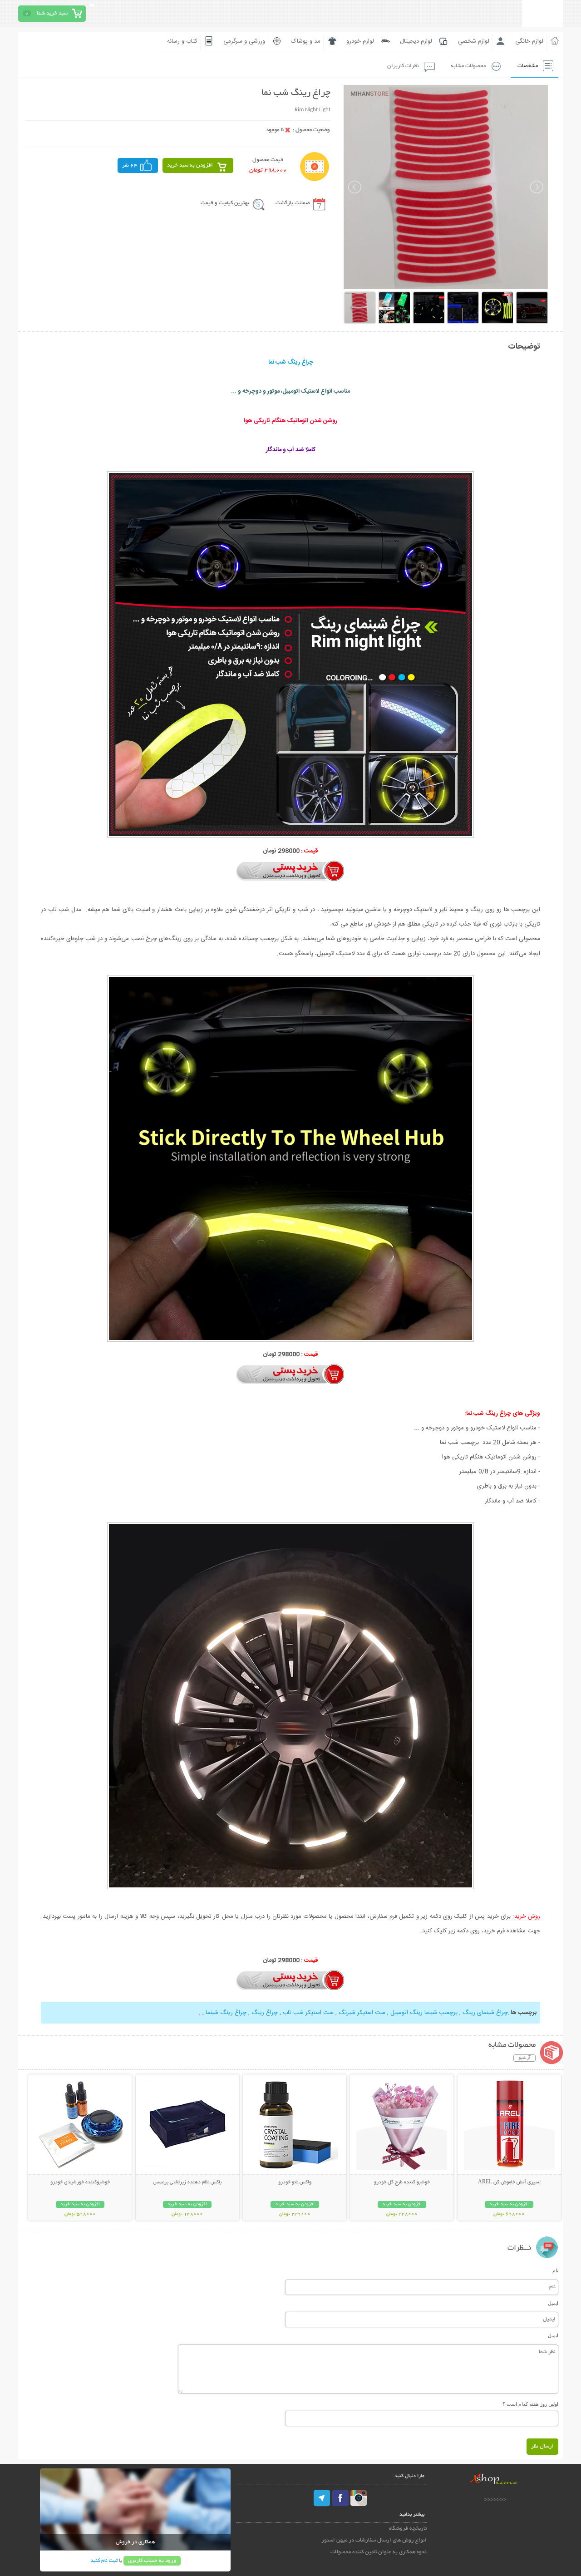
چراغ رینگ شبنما (225, 2013)
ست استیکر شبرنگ (361, 2013)
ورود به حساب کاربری (152, 2561)
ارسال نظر (542, 2446)
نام (555, 2271)
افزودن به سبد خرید (190, 165)
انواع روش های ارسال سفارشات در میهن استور (374, 2540)
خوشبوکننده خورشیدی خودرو (80, 2182)
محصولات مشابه (468, 66)
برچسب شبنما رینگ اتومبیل (424, 2013)
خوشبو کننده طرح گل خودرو (402, 2182)
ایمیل (553, 2303)
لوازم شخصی (474, 41)
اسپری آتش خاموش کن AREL (509, 2182)
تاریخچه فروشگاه (408, 2529)
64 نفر (130, 165)
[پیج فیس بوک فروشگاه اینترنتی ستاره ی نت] (340, 2498)
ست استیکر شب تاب (307, 2013)
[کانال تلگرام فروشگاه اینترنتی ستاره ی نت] (322, 2498)
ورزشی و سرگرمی (244, 41)
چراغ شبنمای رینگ (485, 2013)
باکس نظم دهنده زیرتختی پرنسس (187, 2182)
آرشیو (524, 2058)
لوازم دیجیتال (416, 41)
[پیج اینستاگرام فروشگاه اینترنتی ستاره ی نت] (359, 2498)
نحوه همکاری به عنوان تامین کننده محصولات (379, 2552)
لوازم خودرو (360, 41)
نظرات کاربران (403, 66)
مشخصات (528, 66)
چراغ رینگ (264, 2013)
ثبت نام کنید (104, 2561)
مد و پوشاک (306, 41)
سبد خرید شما (52, 13)
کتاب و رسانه (182, 41)
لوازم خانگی (529, 41)
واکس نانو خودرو (295, 2182)
